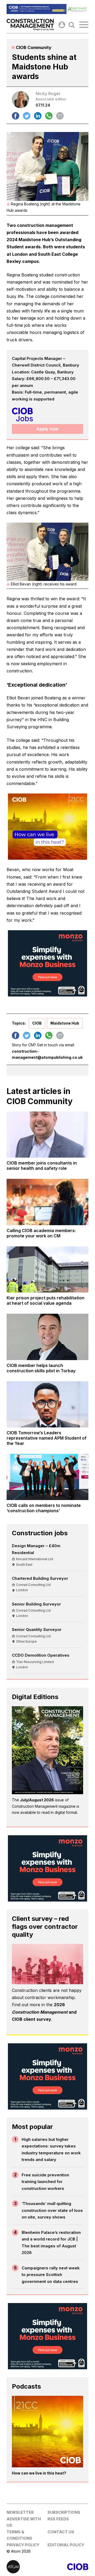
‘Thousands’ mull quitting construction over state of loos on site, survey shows (52, 2210)
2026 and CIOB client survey (44, 2012)
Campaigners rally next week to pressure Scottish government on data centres (51, 2275)
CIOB (37, 1023)
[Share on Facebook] (16, 116)
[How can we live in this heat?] (47, 2432)
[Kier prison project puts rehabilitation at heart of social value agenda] (47, 1269)
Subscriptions (64, 2512)
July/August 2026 (37, 1800)
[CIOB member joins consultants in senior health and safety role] (47, 1135)
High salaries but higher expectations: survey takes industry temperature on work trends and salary (51, 2150)
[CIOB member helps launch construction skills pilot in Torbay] (47, 1337)
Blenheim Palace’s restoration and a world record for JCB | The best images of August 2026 (51, 2243)
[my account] (62, 25)
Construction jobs (40, 1533)
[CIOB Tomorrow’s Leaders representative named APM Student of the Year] (47, 1404)
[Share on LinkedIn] (38, 116)
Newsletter (20, 2512)
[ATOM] (27, 2567)
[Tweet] (27, 116)
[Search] (72, 25)
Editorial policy (66, 2545)
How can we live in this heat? (39, 2473)
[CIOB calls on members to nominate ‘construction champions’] (47, 1477)
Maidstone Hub (65, 1023)
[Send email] (60, 116)
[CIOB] (68, 2567)
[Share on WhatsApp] (49, 116)
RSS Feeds (58, 2519)
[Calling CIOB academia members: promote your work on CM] (47, 1202)
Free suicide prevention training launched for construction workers (45, 2182)
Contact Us (61, 2532)
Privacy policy (23, 2545)
